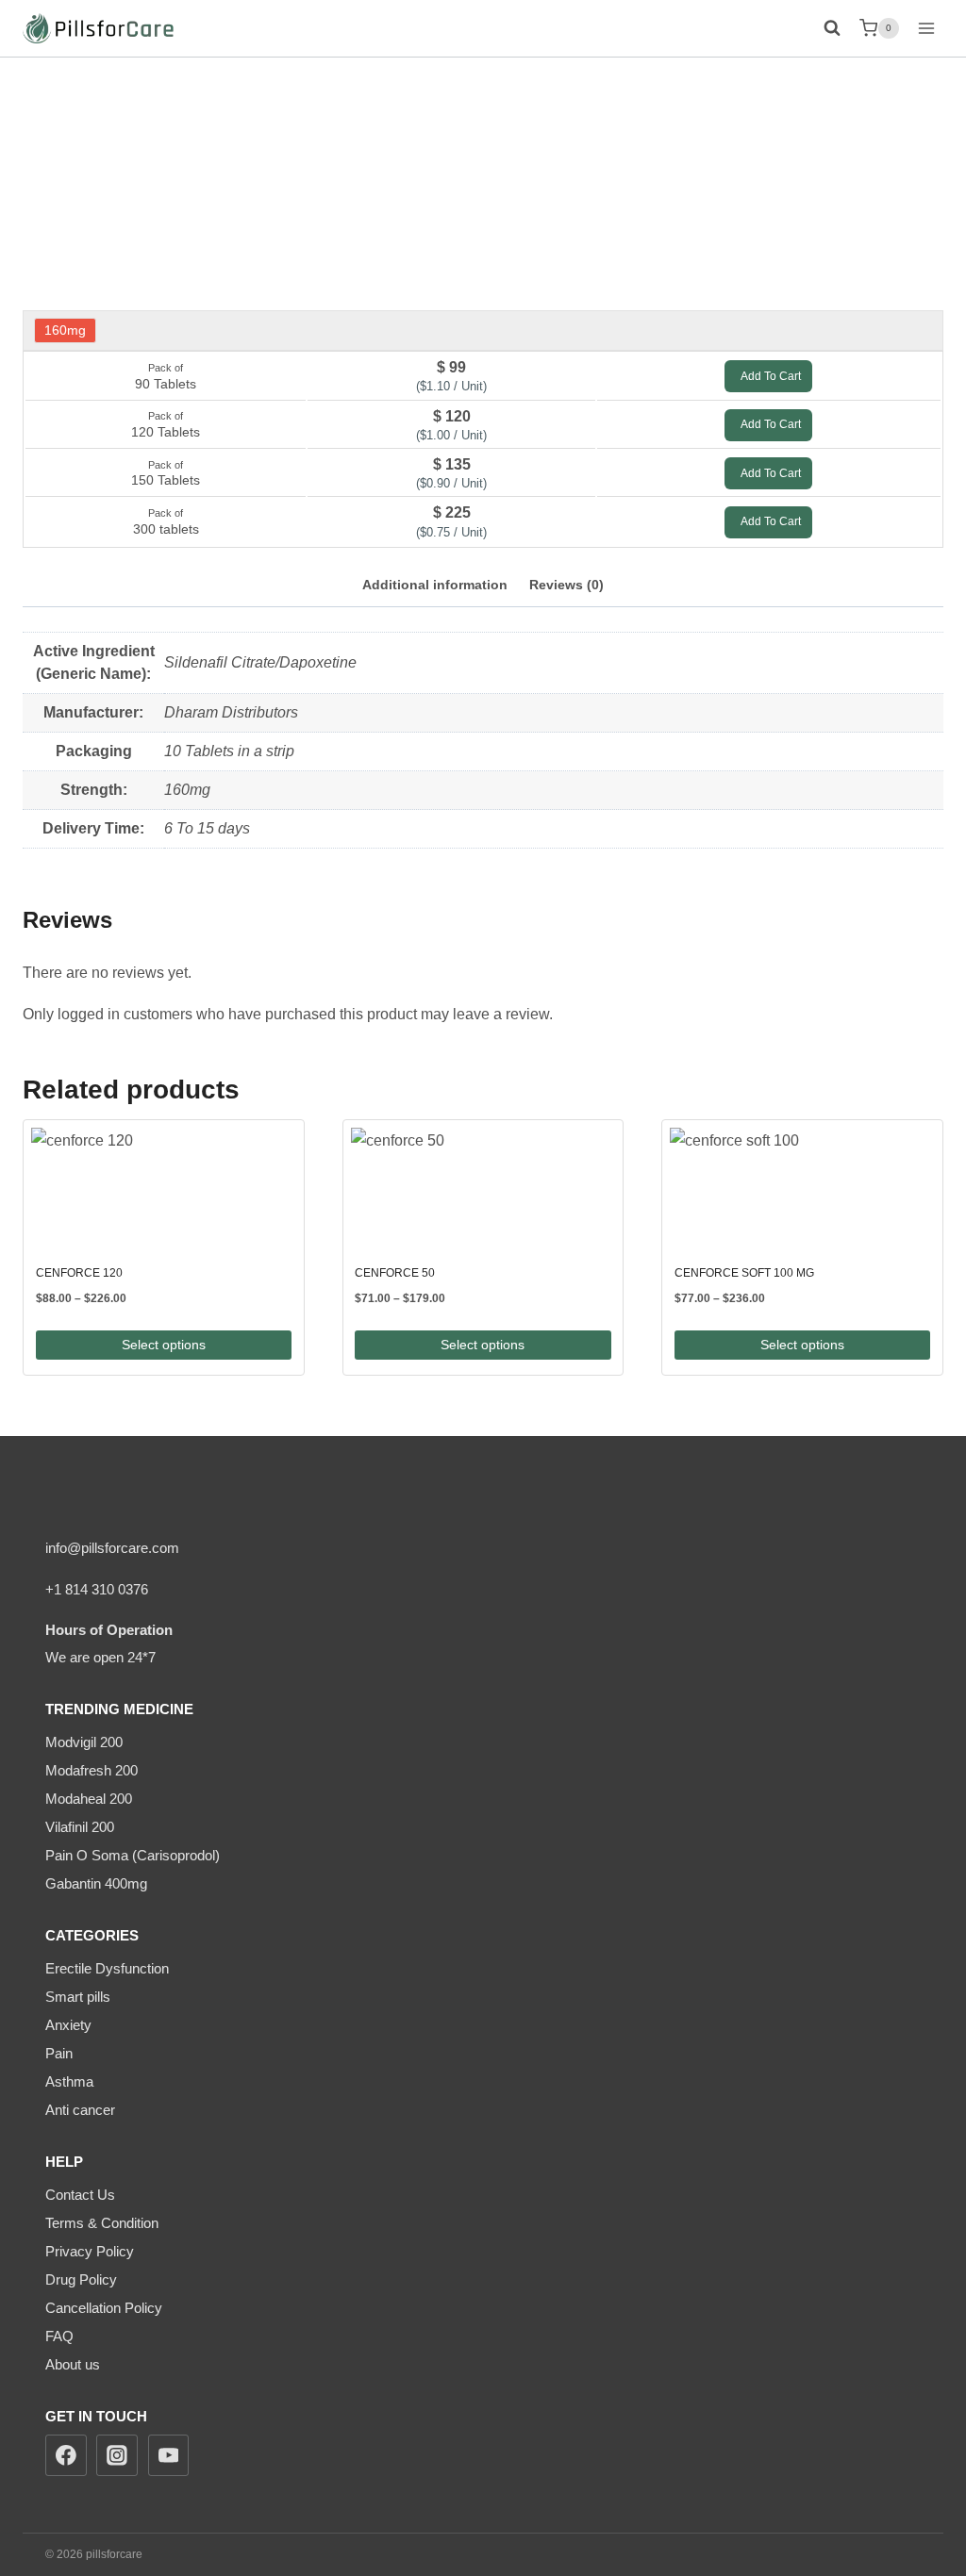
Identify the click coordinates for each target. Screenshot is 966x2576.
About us (73, 2364)
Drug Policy (81, 2279)
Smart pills (78, 1997)
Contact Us (80, 2195)
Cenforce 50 (395, 1273)
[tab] (435, 586)
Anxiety (68, 2025)
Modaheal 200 (89, 1799)
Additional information (435, 585)
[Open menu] (926, 28)
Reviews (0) (566, 585)
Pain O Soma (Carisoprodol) (133, 1855)
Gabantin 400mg (96, 1883)
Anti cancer (80, 2110)
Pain (59, 2053)
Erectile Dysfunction (107, 1968)
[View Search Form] (830, 28)
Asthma (69, 2081)
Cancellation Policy (104, 2308)
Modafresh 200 (92, 1770)
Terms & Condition (102, 2223)
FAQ (59, 2336)
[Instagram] (117, 2455)
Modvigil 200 (84, 1742)
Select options (164, 1345)
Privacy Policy (90, 2251)
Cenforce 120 (79, 1273)
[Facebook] (66, 2455)
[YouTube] (169, 2455)
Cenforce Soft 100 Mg (744, 1273)
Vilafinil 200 (80, 1827)
